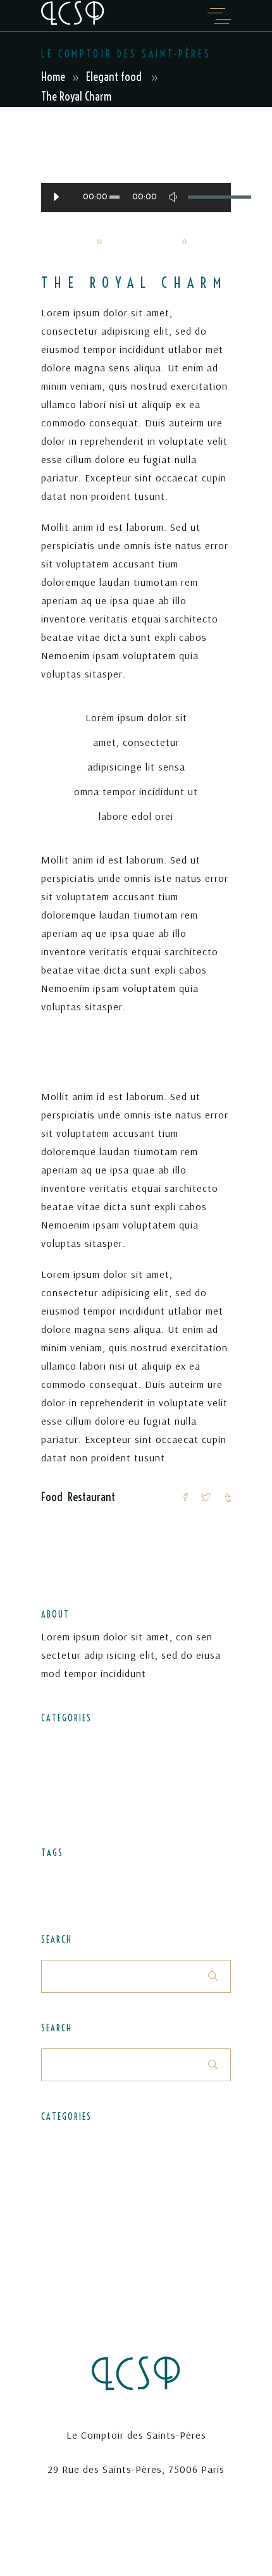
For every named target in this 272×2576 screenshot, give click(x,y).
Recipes (57, 1785)
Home (53, 77)
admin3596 (66, 241)
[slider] (203, 197)
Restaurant (91, 1497)
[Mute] (173, 197)
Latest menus (71, 1762)
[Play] (56, 197)
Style (52, 1894)
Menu (121, 1875)
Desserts (59, 1875)
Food (52, 1497)
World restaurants (80, 1808)
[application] (136, 197)
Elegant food (114, 77)
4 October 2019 (141, 241)
